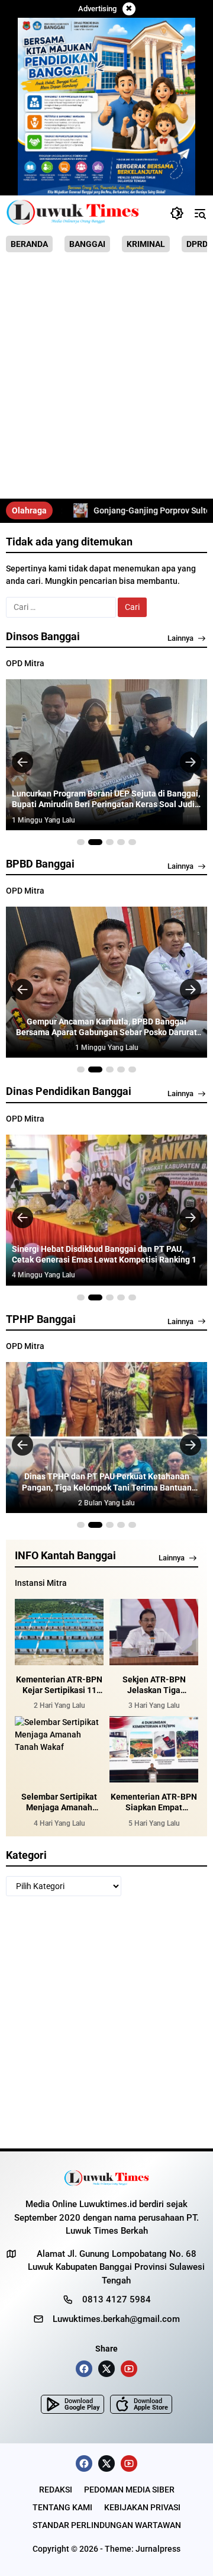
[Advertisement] (106, 380)
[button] (177, 213)
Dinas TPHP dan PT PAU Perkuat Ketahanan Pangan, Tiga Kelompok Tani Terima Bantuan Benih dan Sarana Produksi (107, 1482)
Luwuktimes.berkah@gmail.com (116, 2319)
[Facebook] (84, 2369)
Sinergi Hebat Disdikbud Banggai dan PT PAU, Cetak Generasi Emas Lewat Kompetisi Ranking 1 (104, 1254)
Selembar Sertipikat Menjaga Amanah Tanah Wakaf (59, 1802)
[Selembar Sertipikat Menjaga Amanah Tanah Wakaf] (59, 1750)
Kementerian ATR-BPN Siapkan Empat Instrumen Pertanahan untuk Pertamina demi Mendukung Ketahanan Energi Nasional (154, 1802)
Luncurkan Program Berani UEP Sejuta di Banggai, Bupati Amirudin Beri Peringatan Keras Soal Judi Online (106, 799)
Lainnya (180, 638)
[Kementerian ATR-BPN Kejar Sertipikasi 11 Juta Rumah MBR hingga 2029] (59, 1632)
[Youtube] (129, 2369)
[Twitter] (106, 2369)
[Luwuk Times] (73, 213)
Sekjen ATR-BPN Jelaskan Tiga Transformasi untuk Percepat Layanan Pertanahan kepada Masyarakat (154, 1685)
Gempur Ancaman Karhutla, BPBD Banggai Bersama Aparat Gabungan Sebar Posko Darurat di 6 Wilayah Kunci (106, 1027)
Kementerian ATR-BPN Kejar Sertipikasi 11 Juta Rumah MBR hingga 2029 (59, 1685)
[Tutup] (129, 9)
